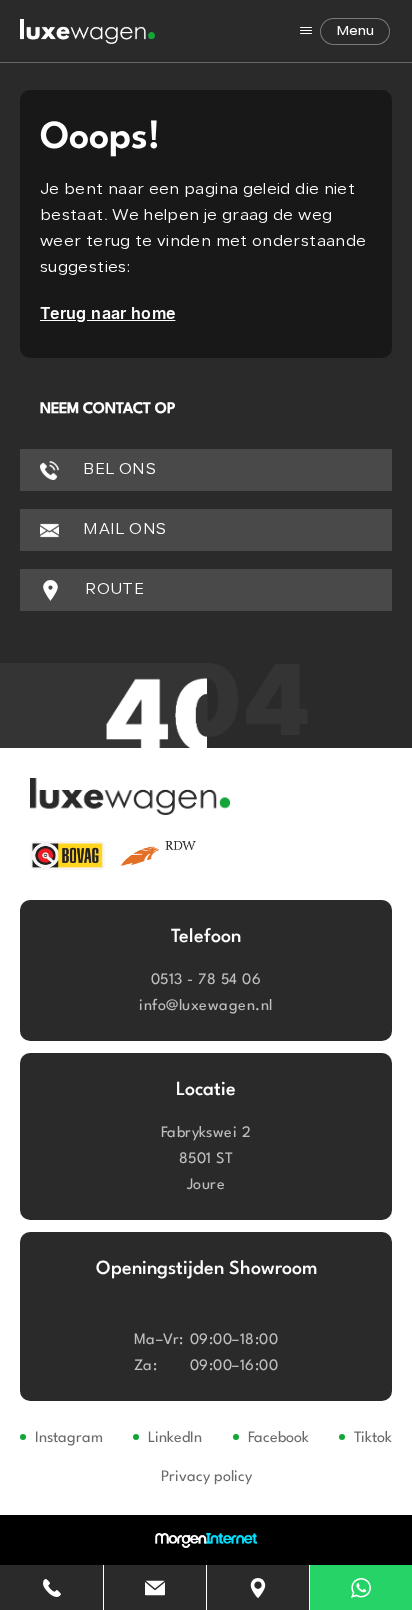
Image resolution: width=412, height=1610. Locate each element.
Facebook (278, 1438)
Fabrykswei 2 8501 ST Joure (206, 1159)
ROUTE (112, 590)
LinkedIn (175, 1438)
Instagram (69, 1438)
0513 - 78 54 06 (206, 980)
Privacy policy (206, 1477)
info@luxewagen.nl (205, 1006)
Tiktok (373, 1438)
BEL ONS (117, 470)
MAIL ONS (122, 530)
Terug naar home (107, 313)
